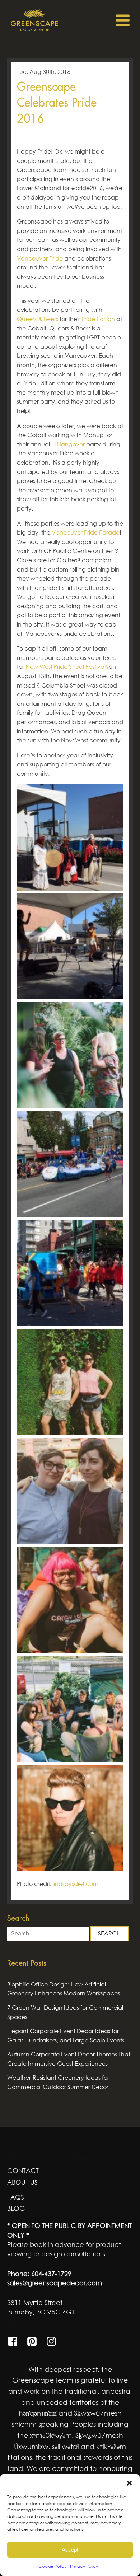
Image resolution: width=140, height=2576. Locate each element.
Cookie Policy (52, 2566)
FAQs (16, 2197)
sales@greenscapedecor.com (55, 2283)
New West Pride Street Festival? (67, 667)
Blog (16, 2208)
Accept (70, 2550)
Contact (23, 2171)
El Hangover (68, 444)
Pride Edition (98, 319)
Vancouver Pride (40, 258)
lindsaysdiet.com (76, 1884)
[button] (129, 2483)
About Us (22, 2182)
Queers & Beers (38, 319)
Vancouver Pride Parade (86, 532)
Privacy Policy (84, 2566)
